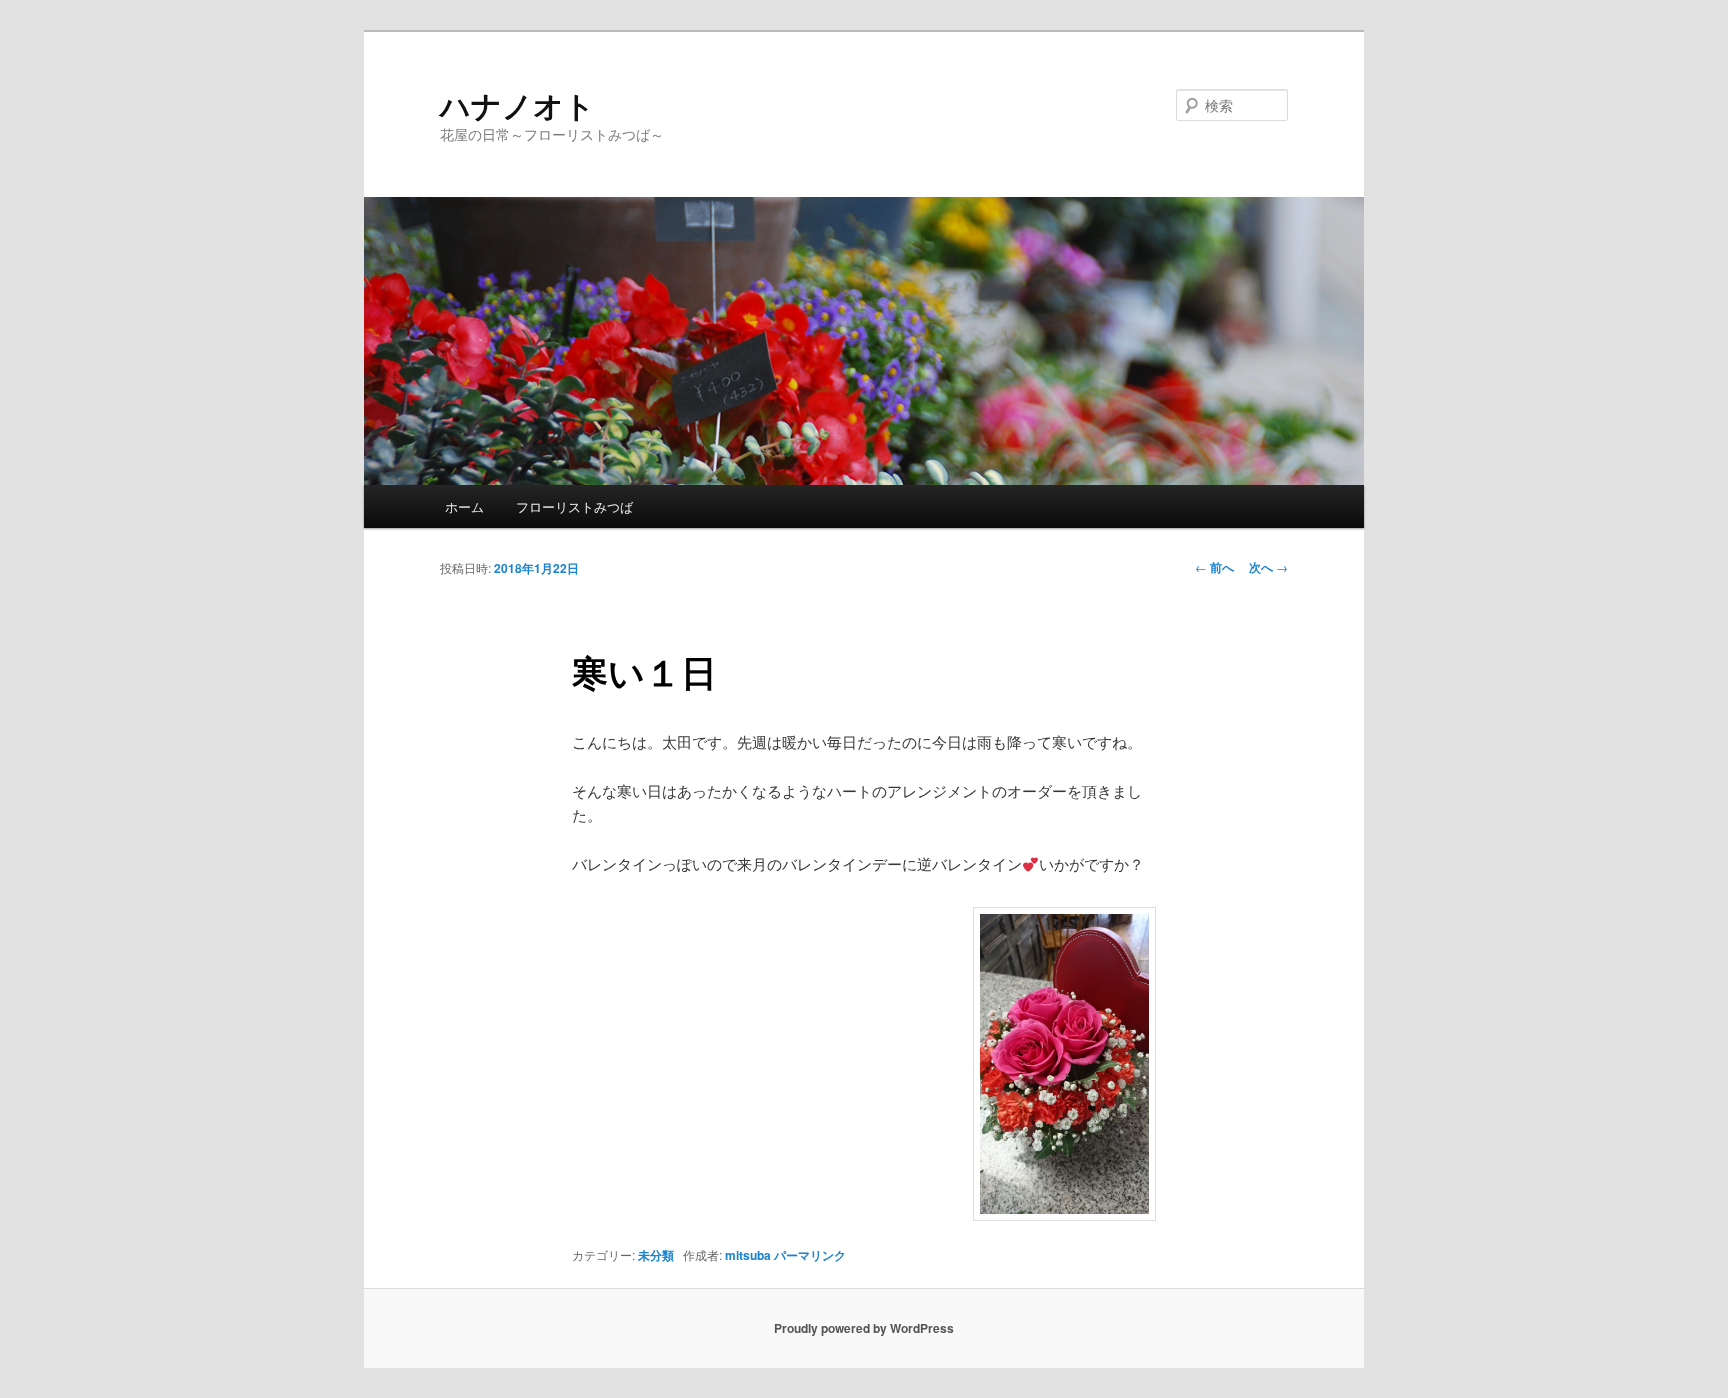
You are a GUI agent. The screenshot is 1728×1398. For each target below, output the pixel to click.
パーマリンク (810, 1255)
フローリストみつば (574, 506)
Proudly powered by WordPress (864, 1328)
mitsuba (748, 1255)
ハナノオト (517, 104)
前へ (1214, 567)
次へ (1268, 567)
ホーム (464, 506)
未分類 (656, 1255)
